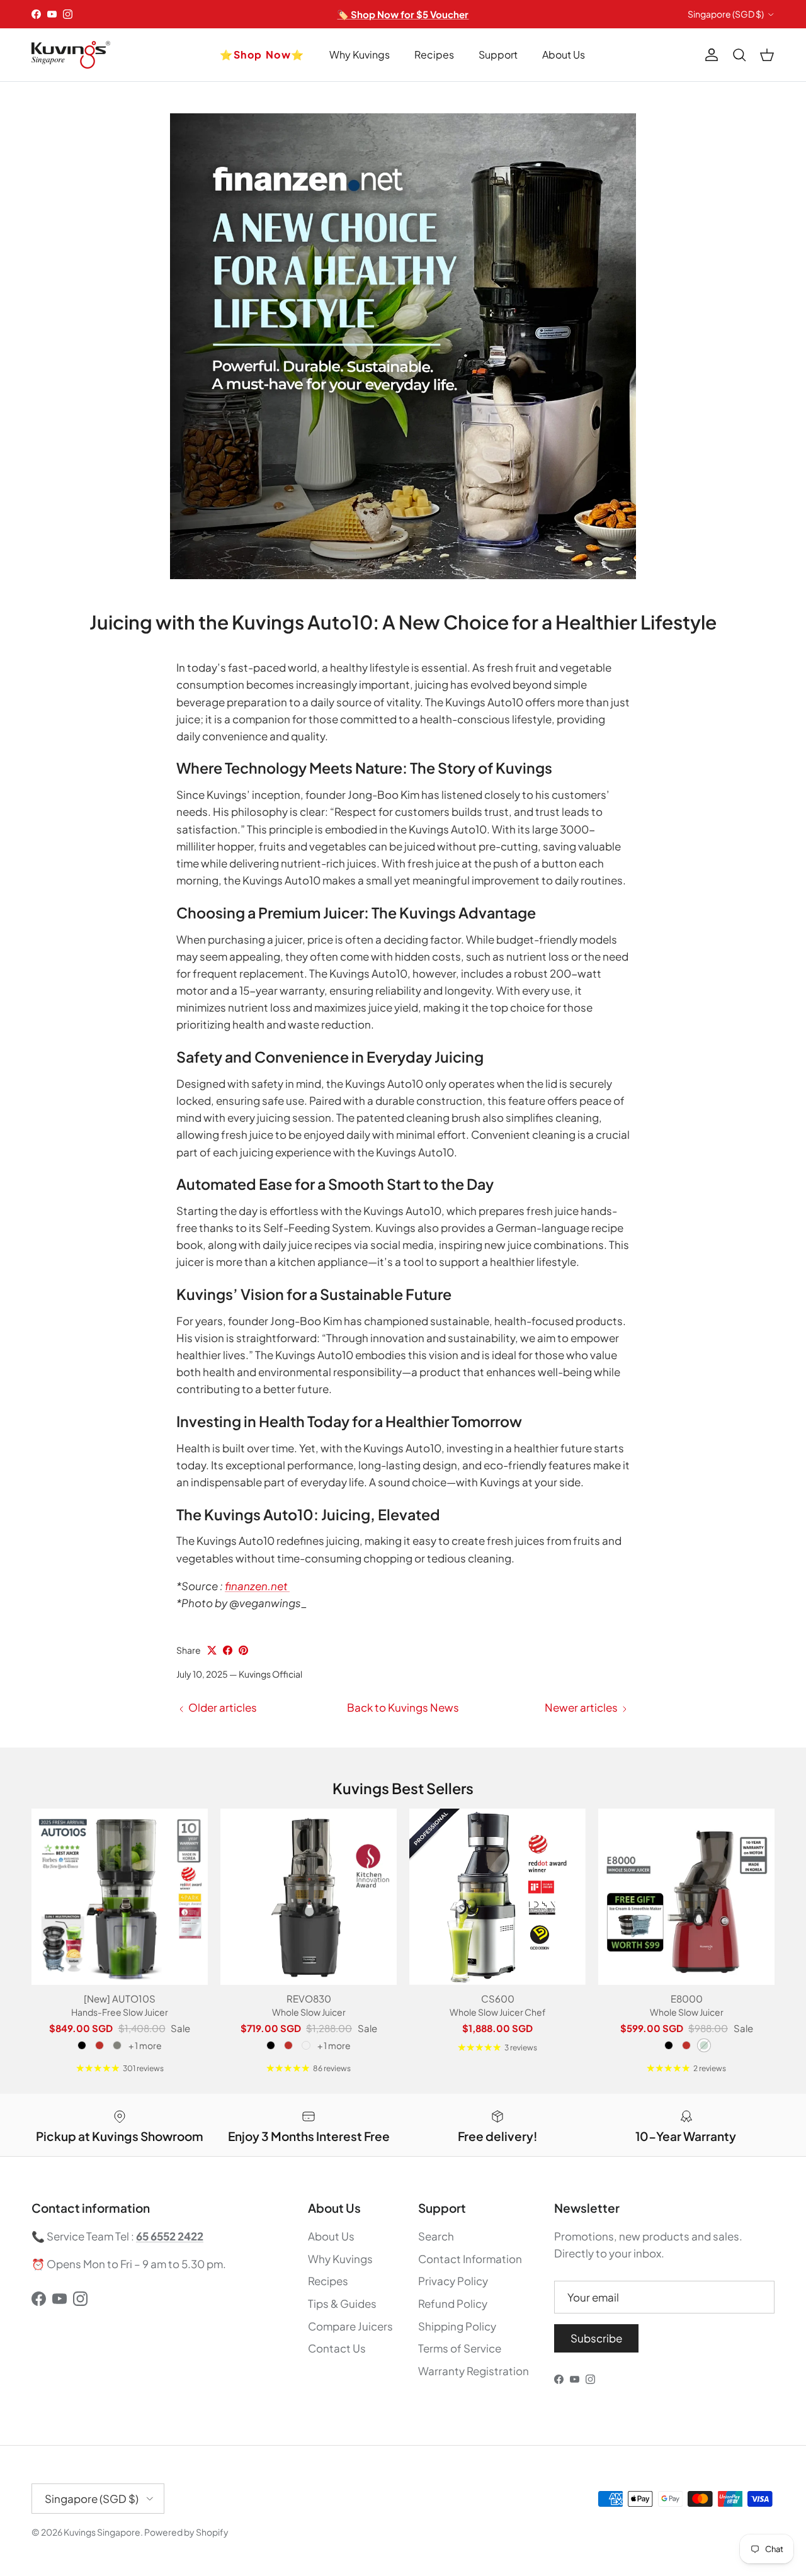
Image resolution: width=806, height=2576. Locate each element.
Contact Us (337, 2348)
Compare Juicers (350, 2326)
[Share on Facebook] (228, 1650)
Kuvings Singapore (102, 2532)
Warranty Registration (474, 2371)
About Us (564, 54)
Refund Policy (453, 2303)
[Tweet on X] (212, 1650)
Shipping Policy (457, 2326)
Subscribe (596, 2338)
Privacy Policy (453, 2281)
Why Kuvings (360, 54)
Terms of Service (460, 2348)
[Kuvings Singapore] (71, 55)
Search (436, 2236)
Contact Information (470, 2259)
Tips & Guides (342, 2303)
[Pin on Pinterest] (243, 1650)
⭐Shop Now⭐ (262, 54)
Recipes (434, 54)
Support (498, 54)
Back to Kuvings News (403, 1707)
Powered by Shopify (186, 2532)
